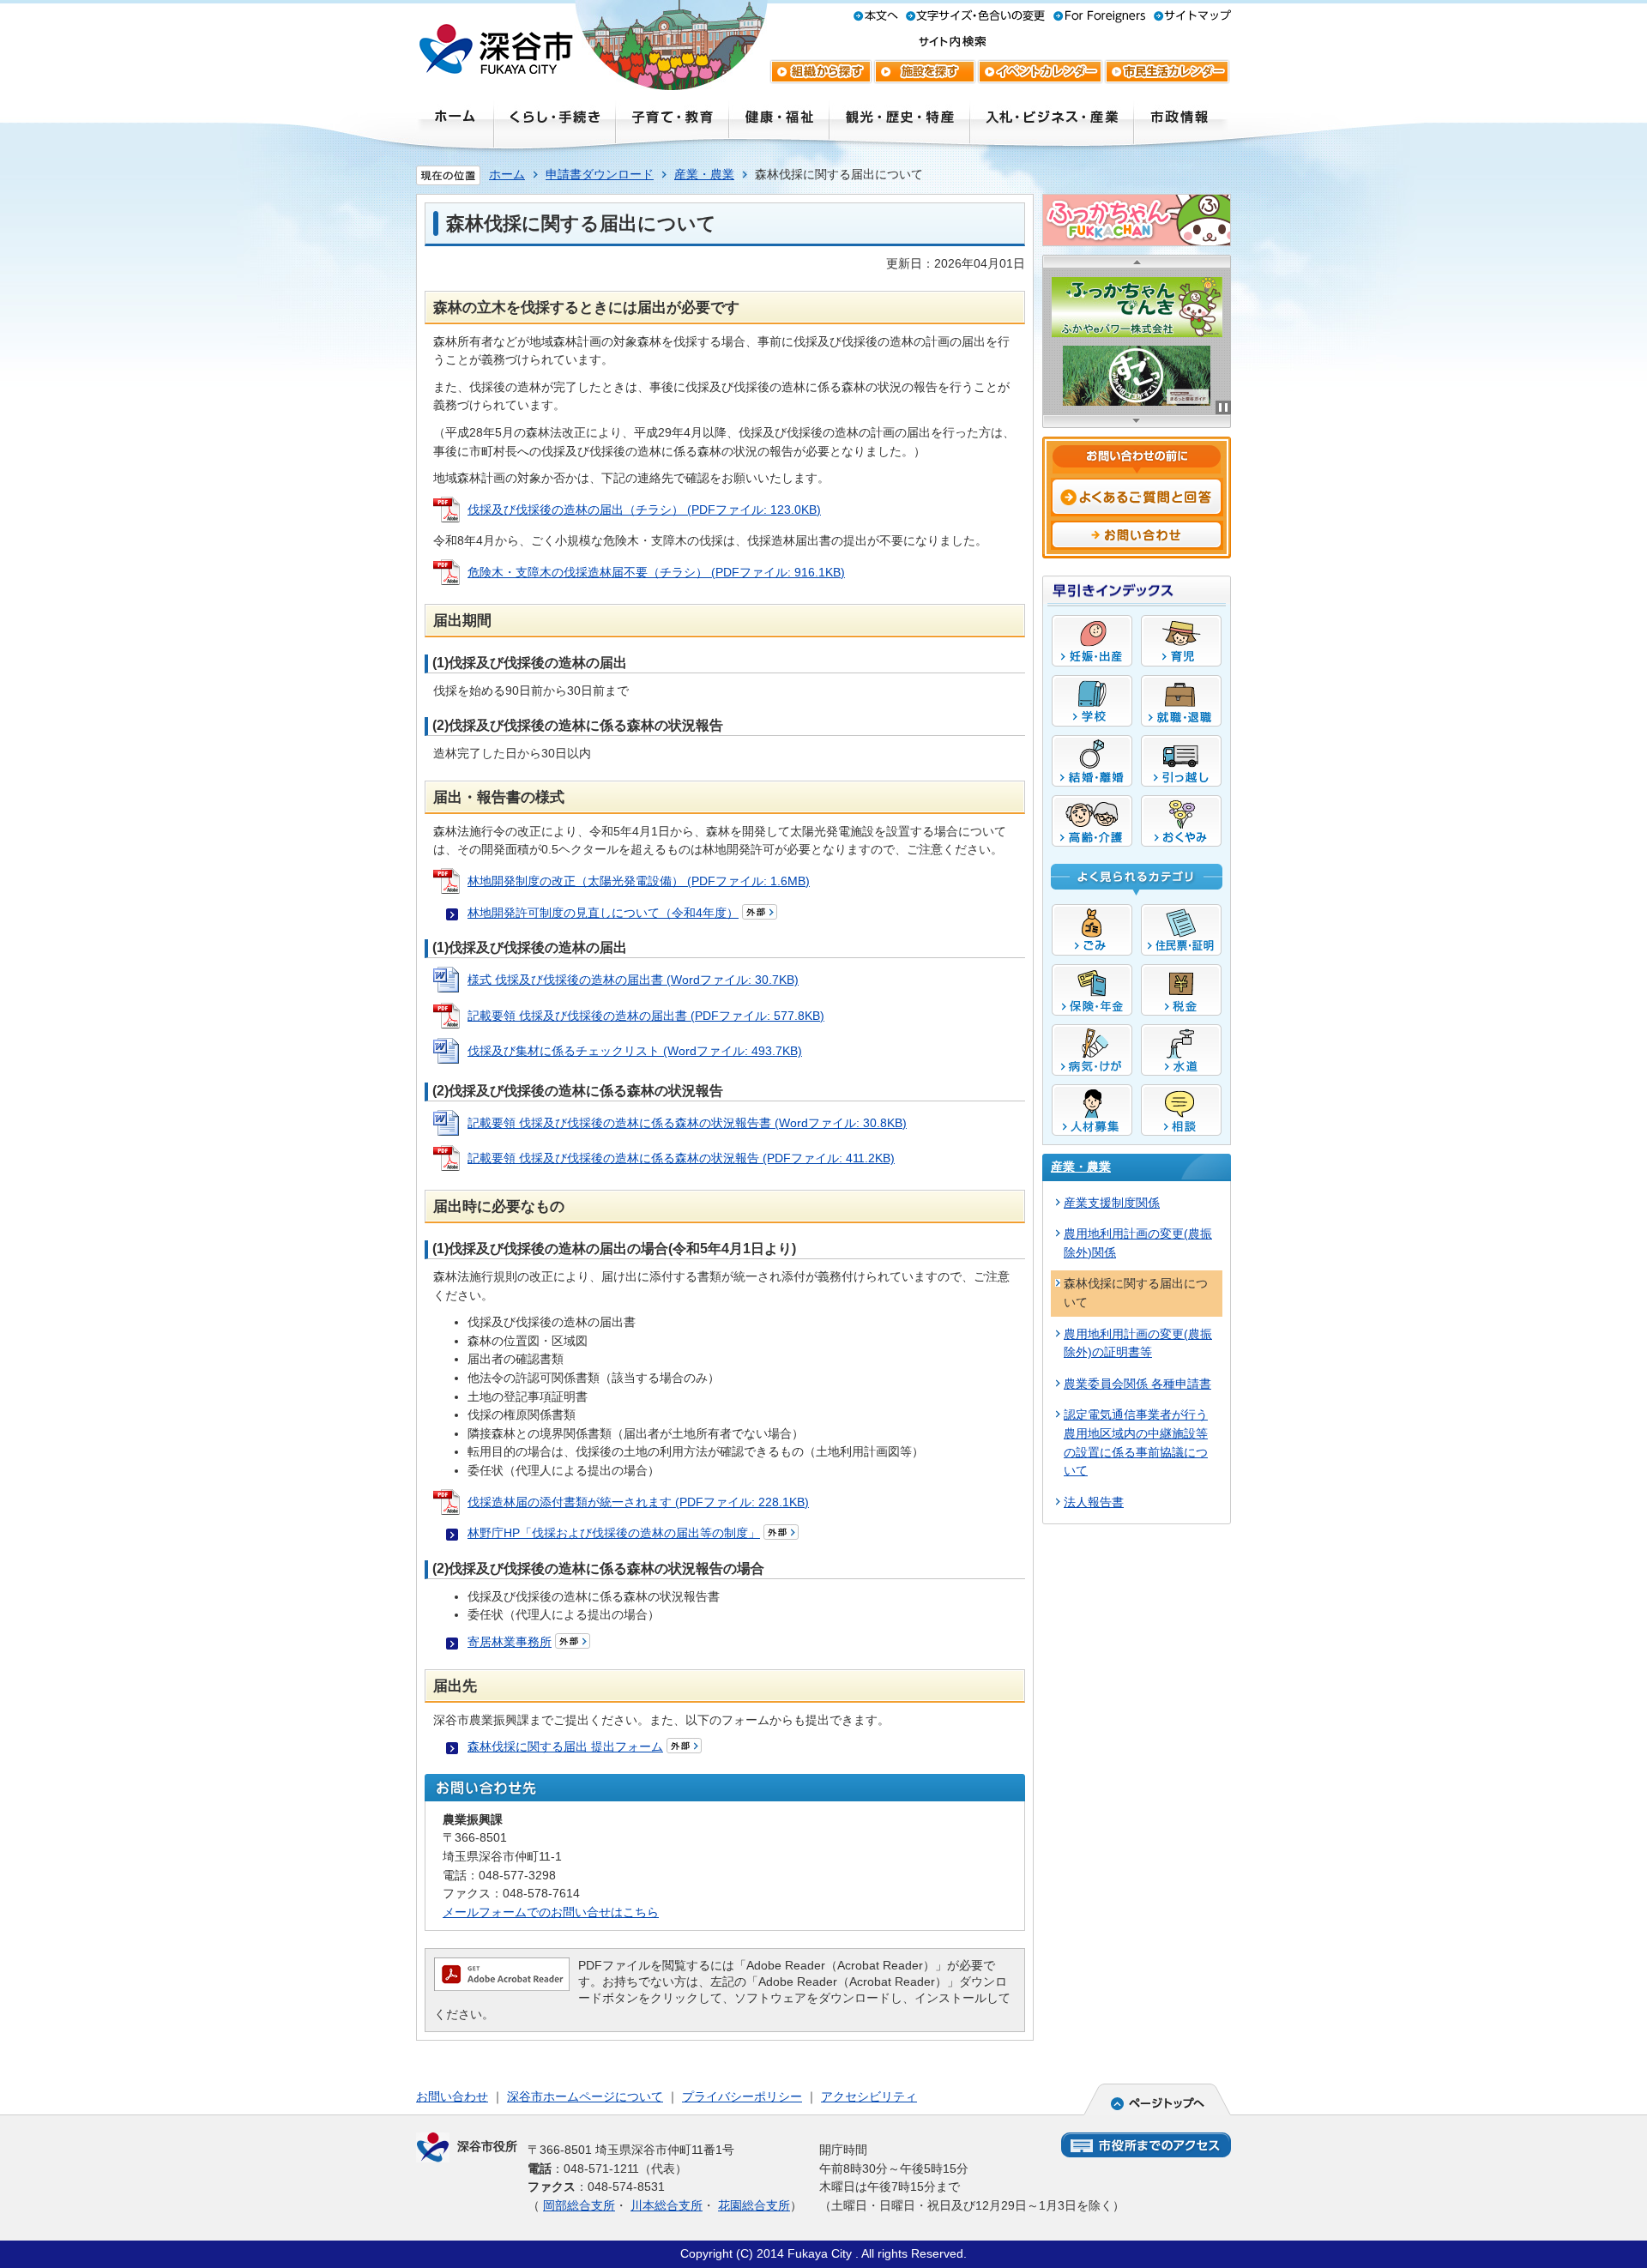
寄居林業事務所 (510, 1642)
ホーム (507, 174)
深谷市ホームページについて (585, 2096)
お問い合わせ (452, 2096)
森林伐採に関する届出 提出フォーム (565, 1746)
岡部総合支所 (579, 2205)
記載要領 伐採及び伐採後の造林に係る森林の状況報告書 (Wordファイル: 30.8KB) (687, 1123)
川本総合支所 (667, 2205)
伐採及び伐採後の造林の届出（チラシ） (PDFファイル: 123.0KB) (644, 510)
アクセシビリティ (869, 2096)
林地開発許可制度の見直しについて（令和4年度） (603, 913)
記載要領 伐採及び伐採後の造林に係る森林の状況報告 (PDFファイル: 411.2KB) (681, 1158)
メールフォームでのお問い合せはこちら (551, 1912)
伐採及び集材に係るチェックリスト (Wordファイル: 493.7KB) (635, 1051)
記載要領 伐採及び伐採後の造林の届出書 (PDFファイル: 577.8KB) (646, 1016)
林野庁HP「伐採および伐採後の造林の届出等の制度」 (614, 1533)
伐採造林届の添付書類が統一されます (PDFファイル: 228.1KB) (638, 1502)
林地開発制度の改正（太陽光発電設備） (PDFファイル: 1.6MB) (639, 881)
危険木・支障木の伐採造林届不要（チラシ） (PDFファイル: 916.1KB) (656, 572)
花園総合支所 (754, 2205)
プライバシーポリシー (742, 2096)
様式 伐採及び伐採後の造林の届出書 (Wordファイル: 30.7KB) (633, 980)
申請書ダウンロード (600, 174)
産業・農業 (704, 174)
